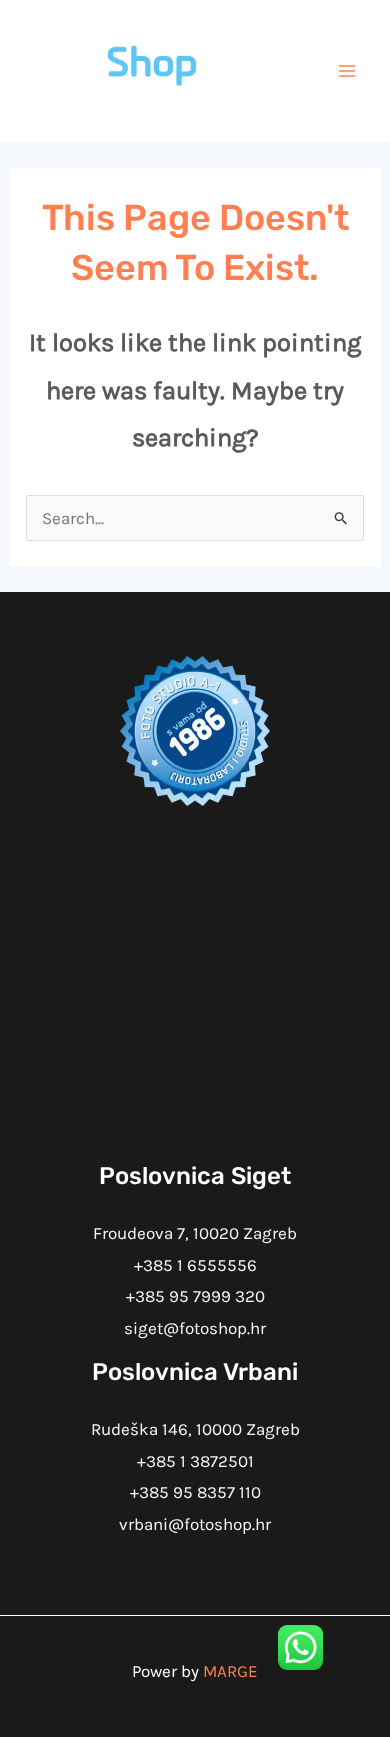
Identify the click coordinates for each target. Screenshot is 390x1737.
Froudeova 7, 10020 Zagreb (195, 1233)
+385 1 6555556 (195, 1265)
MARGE (230, 1671)
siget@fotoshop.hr (195, 1328)
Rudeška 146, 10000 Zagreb (195, 1429)
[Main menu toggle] (348, 71)
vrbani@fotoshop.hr (195, 1524)
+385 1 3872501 (195, 1461)
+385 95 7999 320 (195, 1296)
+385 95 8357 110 (195, 1492)
